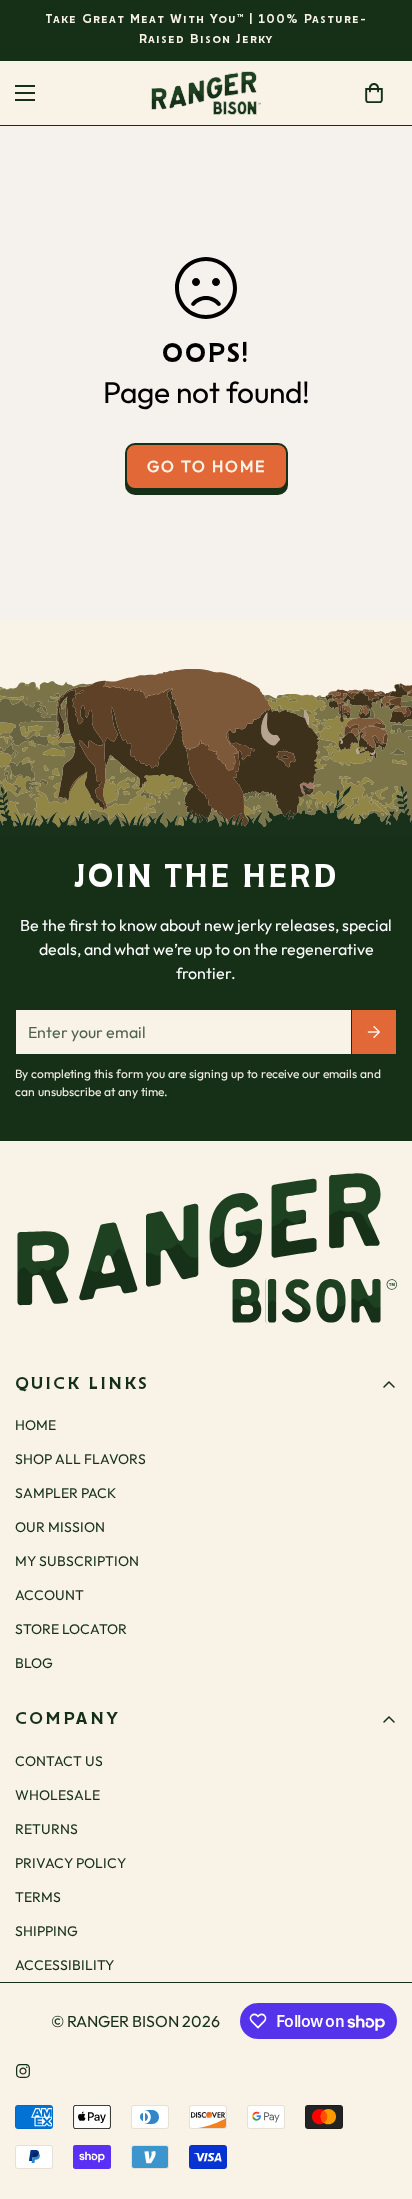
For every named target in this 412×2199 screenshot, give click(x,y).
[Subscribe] (374, 1032)
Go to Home (206, 466)
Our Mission (60, 1527)
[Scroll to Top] (376, 2093)
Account (49, 1595)
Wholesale (57, 1795)
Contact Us (59, 1761)
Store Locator (71, 1629)
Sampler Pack (65, 1493)
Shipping (46, 1931)
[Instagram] (23, 2071)
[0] (374, 93)
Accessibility (64, 1965)
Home (35, 1425)
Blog (34, 1663)
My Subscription (77, 1561)
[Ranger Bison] (206, 93)
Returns (46, 1829)
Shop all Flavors (80, 1459)
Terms (38, 1897)
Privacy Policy (70, 1863)
